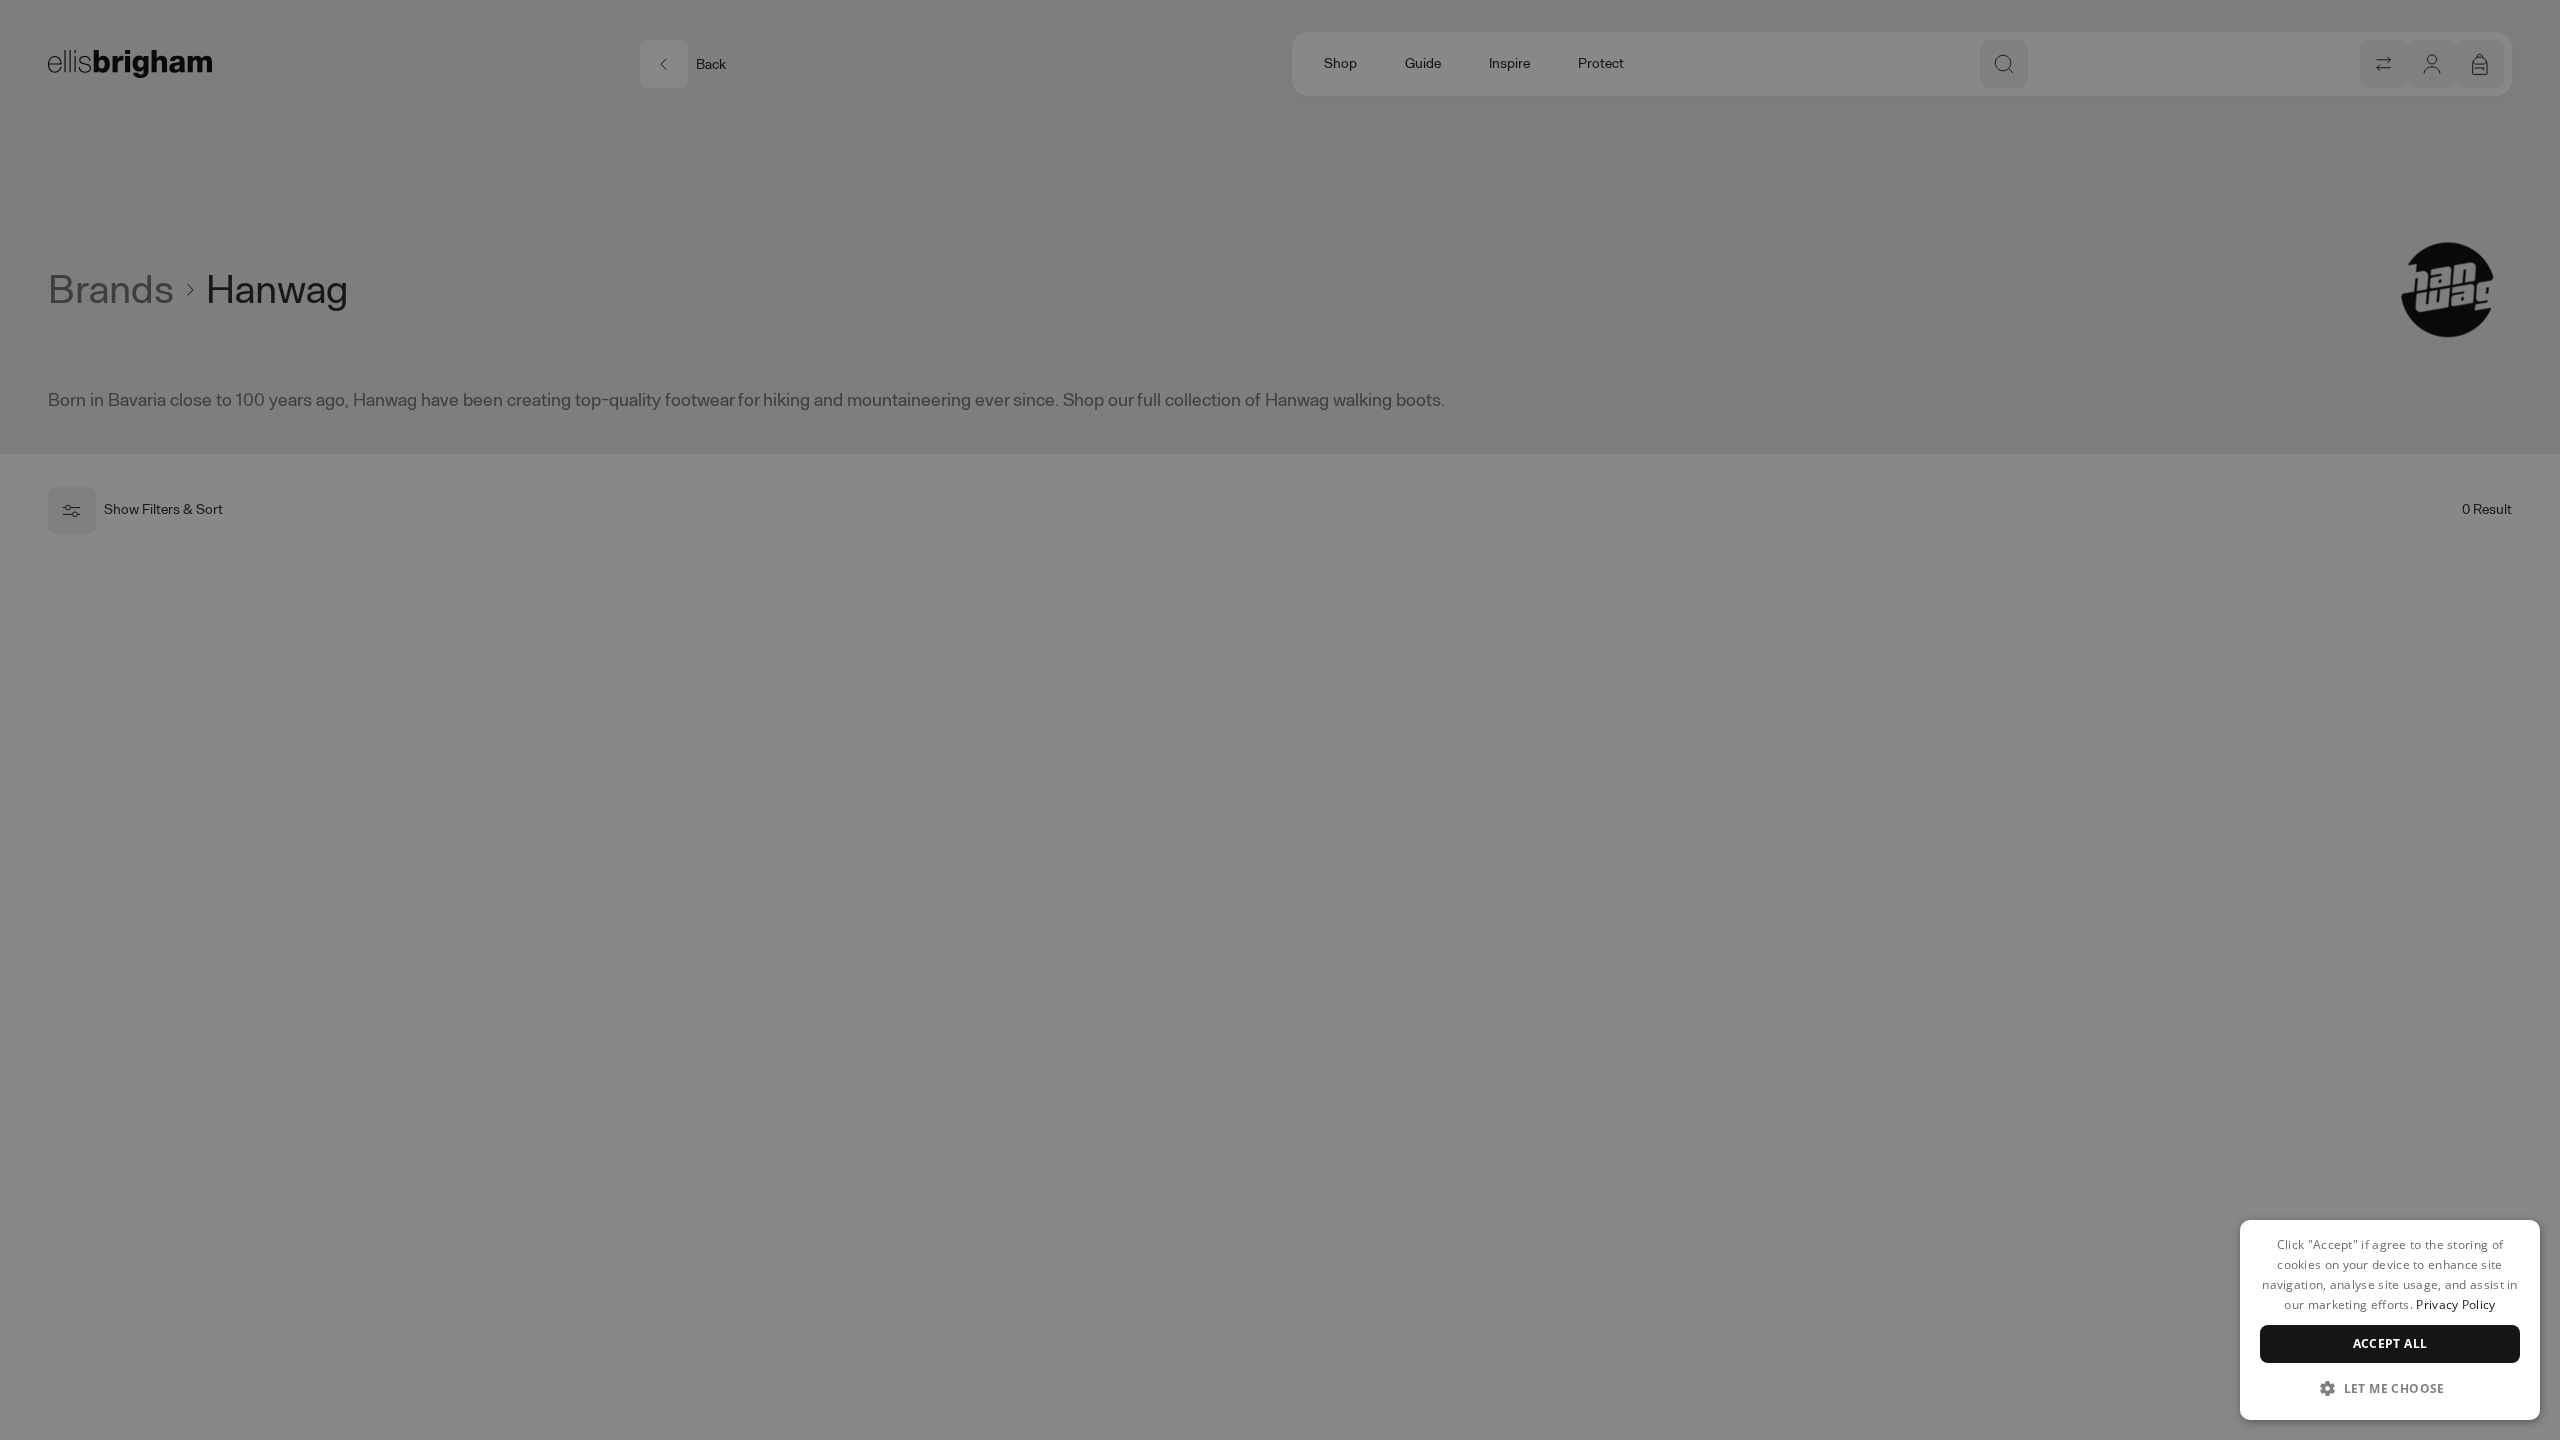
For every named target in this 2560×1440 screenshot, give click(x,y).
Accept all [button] (2390, 1343)
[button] (2390, 1388)
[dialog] (2390, 1320)
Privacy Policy (2455, 1304)
